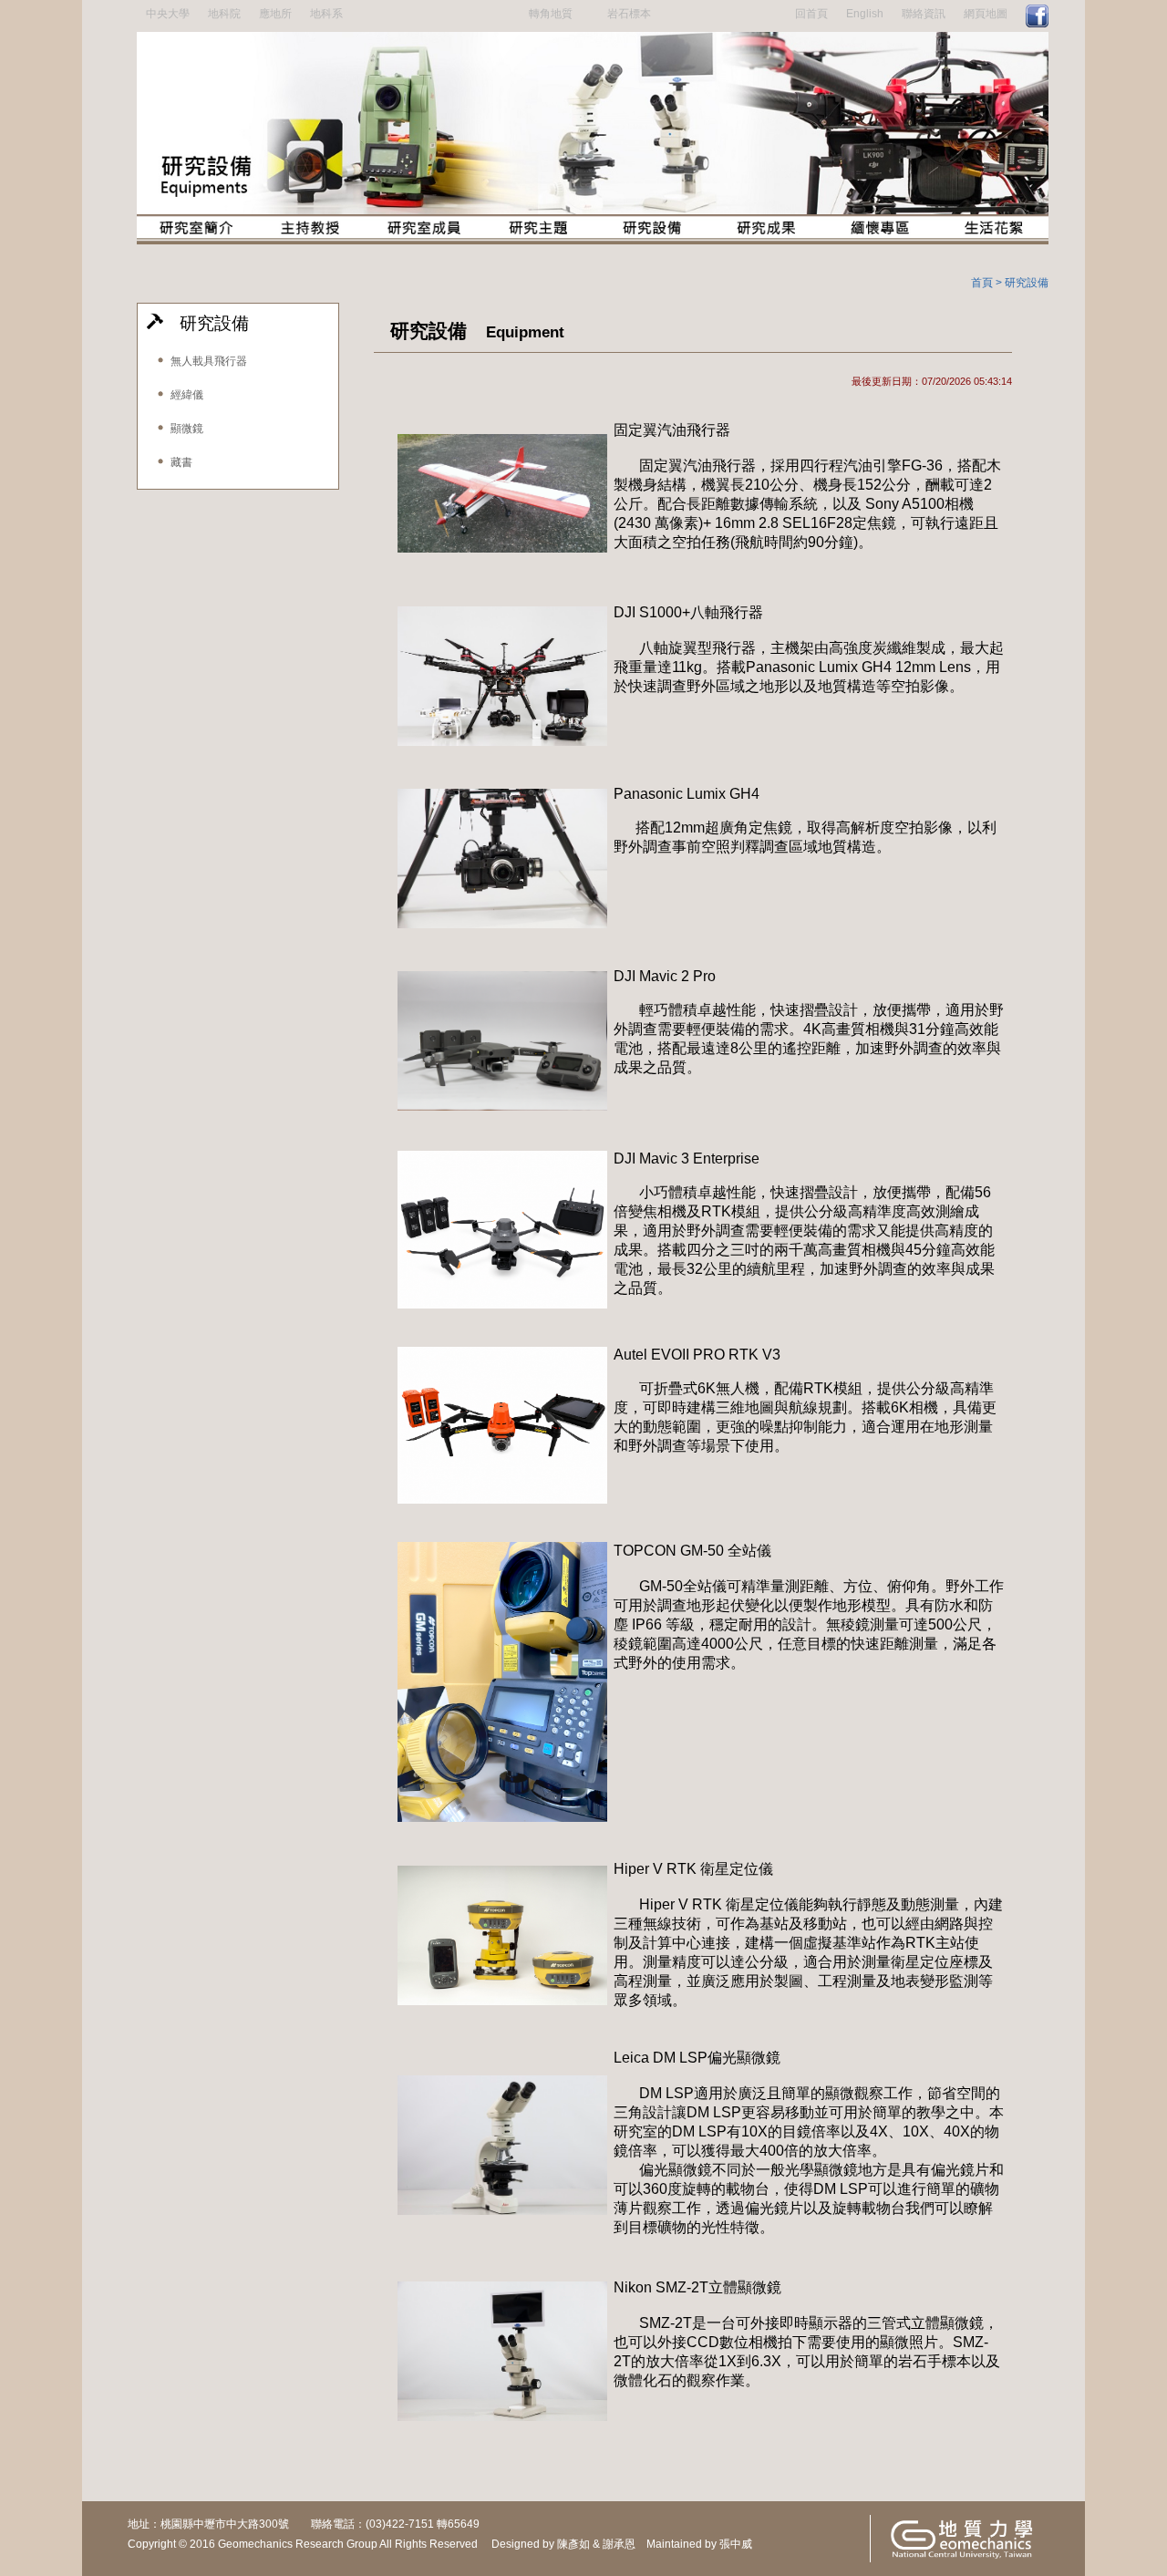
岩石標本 (629, 14)
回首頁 (811, 14)
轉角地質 (551, 14)
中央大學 (168, 14)
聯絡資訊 (924, 14)
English (865, 14)
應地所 (275, 14)
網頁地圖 (986, 14)
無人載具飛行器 (206, 361)
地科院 (224, 14)
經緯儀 (184, 395)
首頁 (982, 283)
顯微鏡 (184, 429)
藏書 (179, 462)
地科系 (326, 14)
